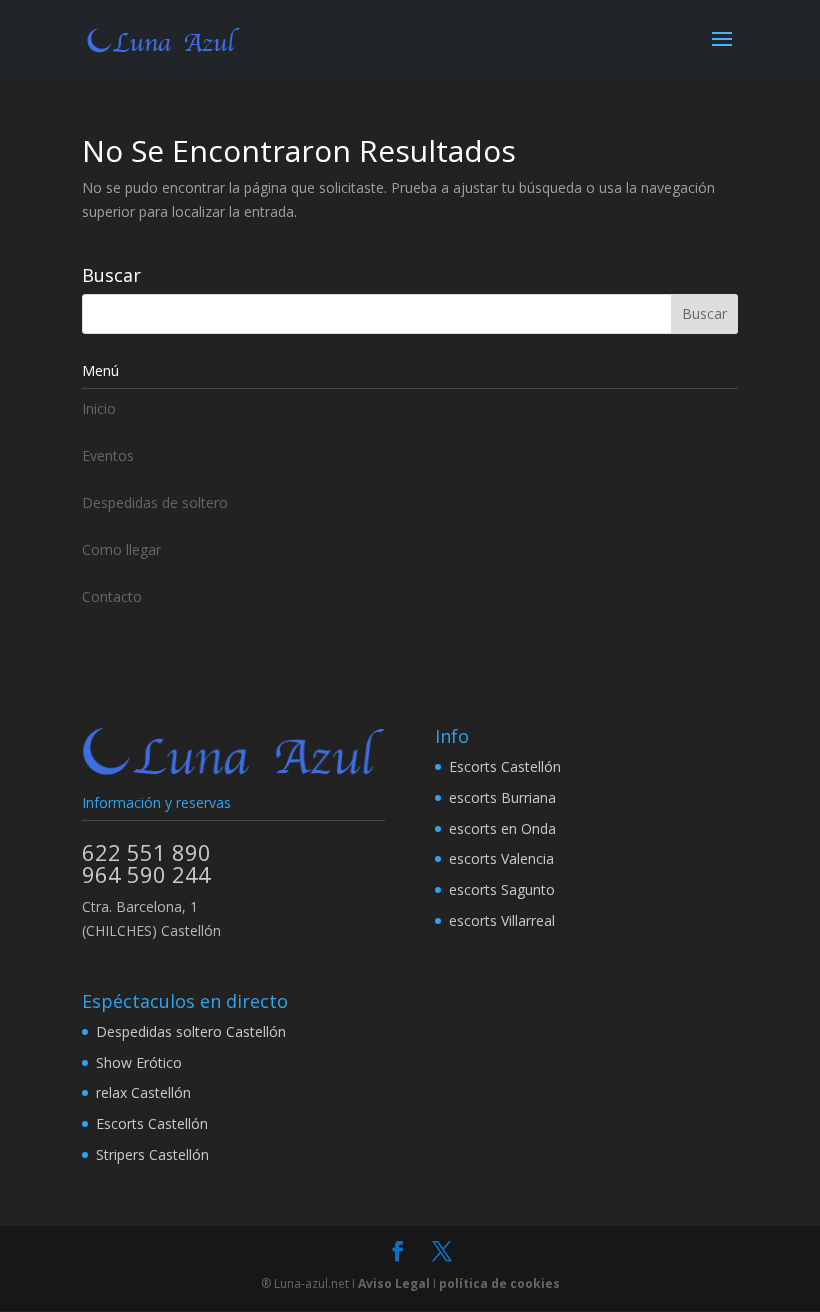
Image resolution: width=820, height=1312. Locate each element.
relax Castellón (143, 1092)
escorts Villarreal (502, 920)
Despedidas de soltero (155, 502)
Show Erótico (139, 1062)
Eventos (108, 455)
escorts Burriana (502, 797)
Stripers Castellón (152, 1154)
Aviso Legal (394, 1283)
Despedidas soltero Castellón (191, 1031)
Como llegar (121, 549)
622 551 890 (146, 852)
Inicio (99, 408)
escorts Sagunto (502, 889)
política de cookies (499, 1283)
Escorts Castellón (505, 766)
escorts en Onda (502, 828)
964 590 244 (146, 874)
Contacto (112, 596)
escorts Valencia (501, 858)
